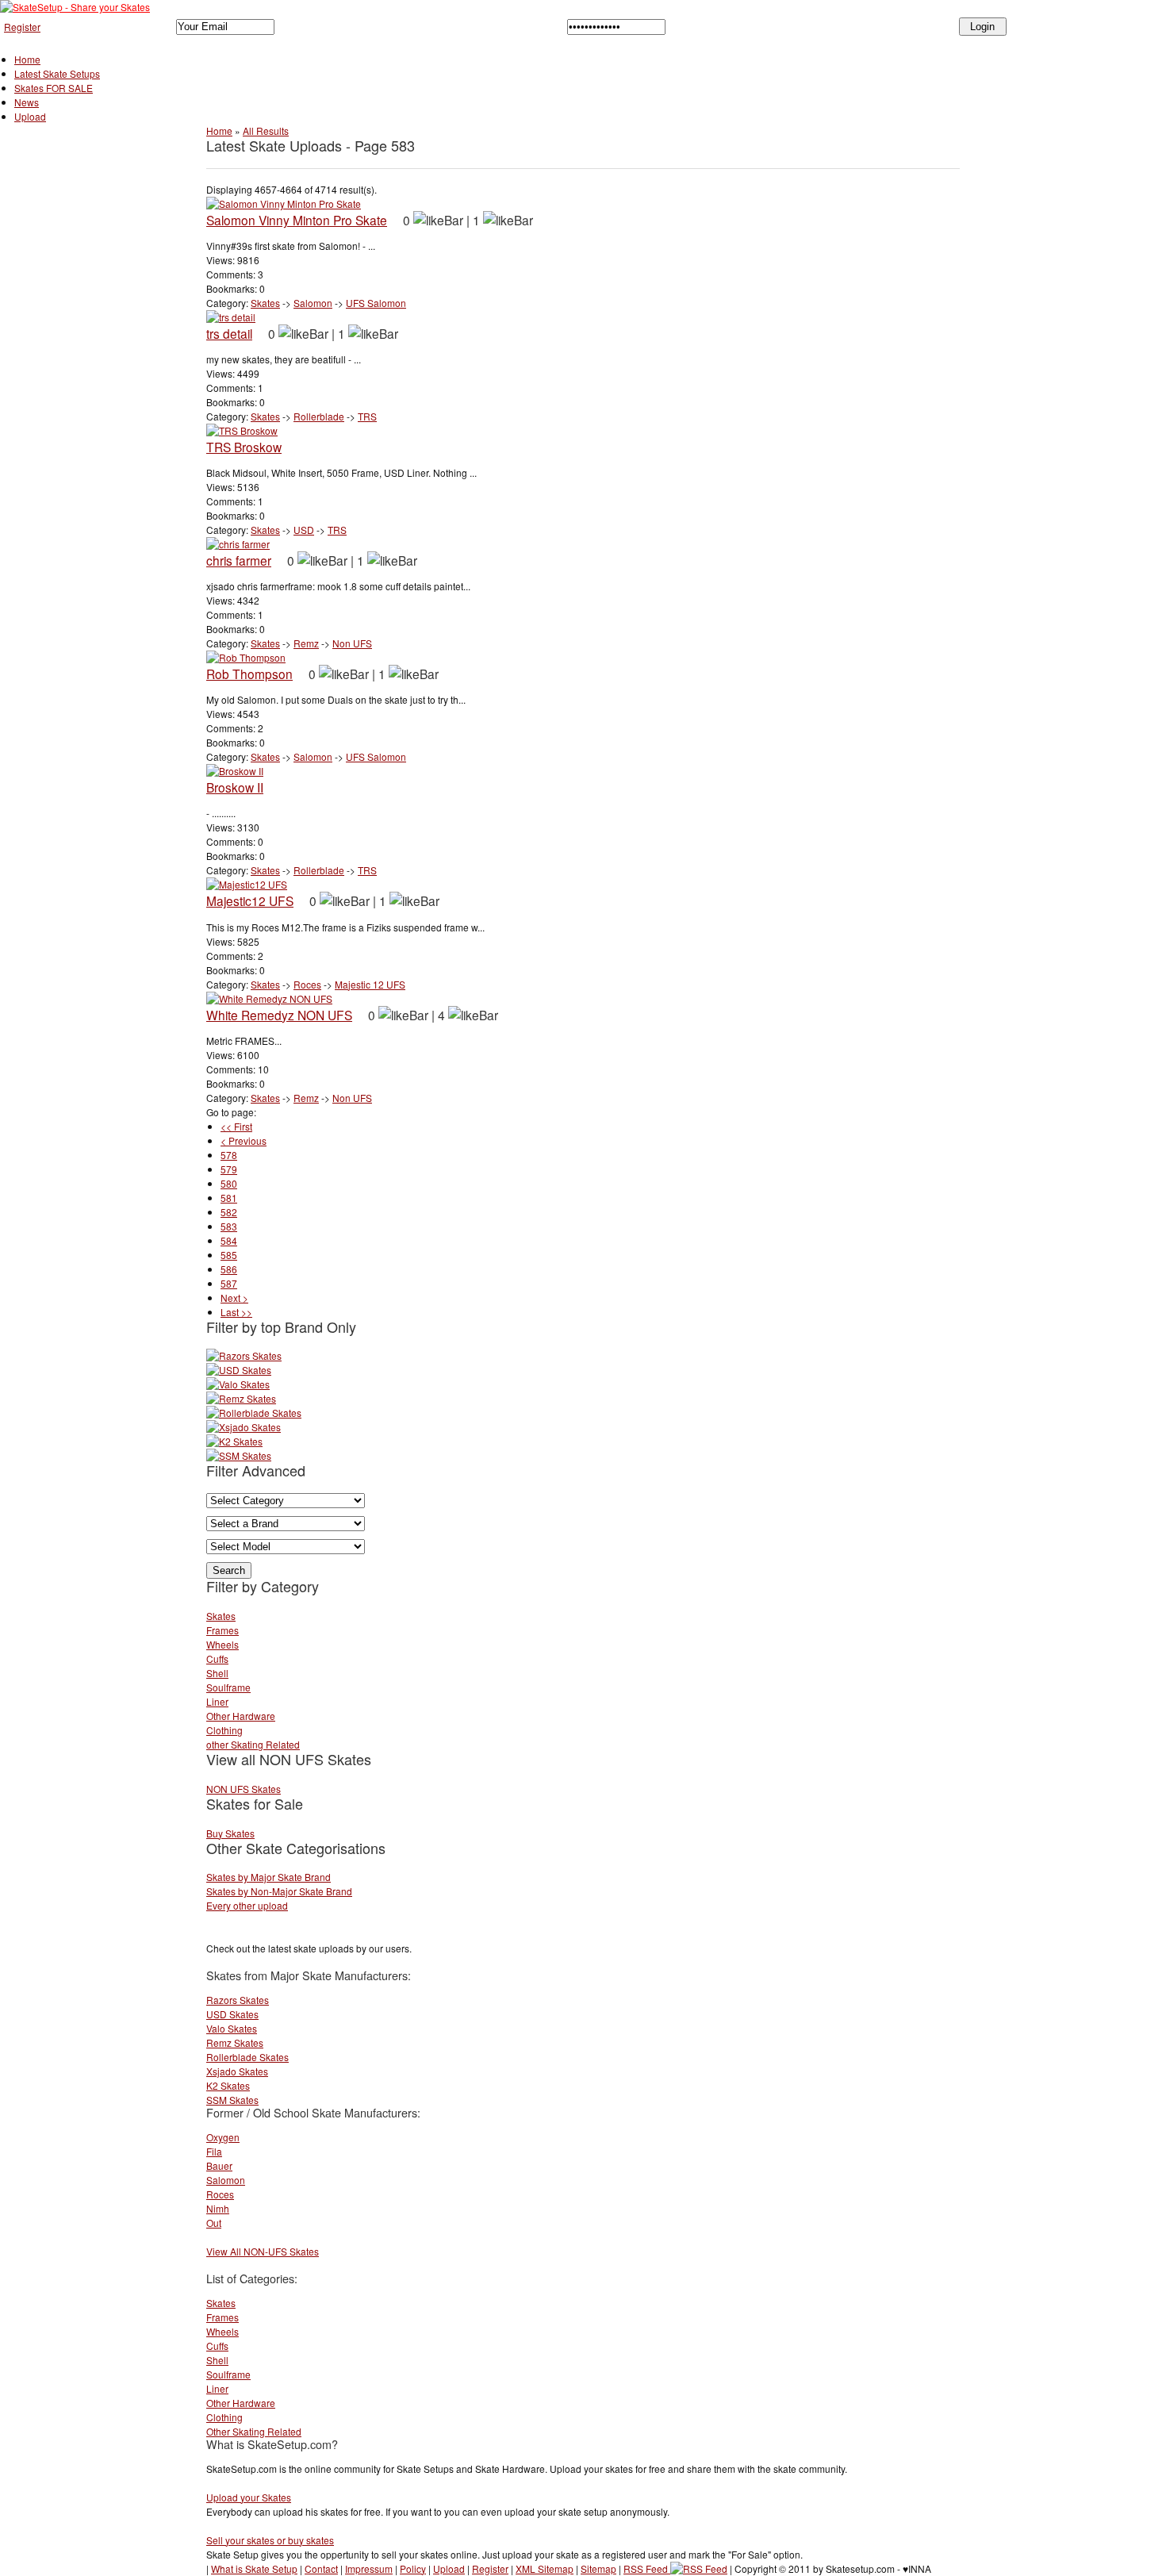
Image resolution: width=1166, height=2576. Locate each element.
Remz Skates (235, 2042)
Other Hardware (241, 1716)
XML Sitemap (545, 2568)
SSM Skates (232, 2100)
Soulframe (228, 1687)
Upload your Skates (249, 2497)
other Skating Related (253, 1744)
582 (229, 1212)
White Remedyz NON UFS (279, 1015)
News (27, 102)
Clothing (224, 1730)
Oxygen (223, 2137)
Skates (265, 303)
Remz (306, 643)
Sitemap (598, 2568)
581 (229, 1198)
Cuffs (217, 1658)
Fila (214, 2151)
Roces (307, 984)
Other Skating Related (254, 2431)
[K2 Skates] (234, 1441)
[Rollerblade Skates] (254, 1413)
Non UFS (352, 643)
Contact (321, 2568)
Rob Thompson (249, 674)
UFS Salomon (376, 303)
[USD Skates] (239, 1370)
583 (229, 1226)
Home (27, 59)
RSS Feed (647, 2568)
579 (229, 1169)
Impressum (369, 2568)
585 (229, 1255)
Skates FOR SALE (54, 88)
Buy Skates (230, 1833)
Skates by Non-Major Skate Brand (279, 1891)
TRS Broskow (244, 447)
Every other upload (247, 1905)
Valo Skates (232, 2028)
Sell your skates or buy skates (270, 2540)
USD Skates (232, 2014)
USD (304, 530)
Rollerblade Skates (247, 2057)
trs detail (229, 333)
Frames (222, 1630)
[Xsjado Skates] (244, 1427)
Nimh (218, 2208)
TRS (367, 416)
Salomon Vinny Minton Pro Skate (297, 220)
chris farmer (239, 560)
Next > (234, 1298)
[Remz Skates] (241, 1398)
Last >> (236, 1312)
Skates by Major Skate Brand (268, 1877)
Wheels (222, 1644)
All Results (266, 131)
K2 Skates (228, 2085)
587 (229, 1283)
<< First (236, 1126)
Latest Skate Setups (57, 73)
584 (229, 1240)
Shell (217, 1673)
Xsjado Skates (237, 2071)
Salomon (313, 303)
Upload (30, 116)
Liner (217, 1701)
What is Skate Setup (254, 2568)
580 (229, 1183)
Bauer (219, 2165)
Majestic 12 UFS (370, 984)
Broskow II (235, 787)
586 (229, 1269)
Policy (413, 2568)
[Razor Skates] (244, 1355)
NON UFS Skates (244, 1789)
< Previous (244, 1140)
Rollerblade (319, 416)
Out (214, 2223)
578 (229, 1155)
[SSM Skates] (239, 1455)
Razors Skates (238, 2000)
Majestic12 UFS (250, 900)
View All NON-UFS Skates (263, 2251)
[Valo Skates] (238, 1384)
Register (22, 27)
